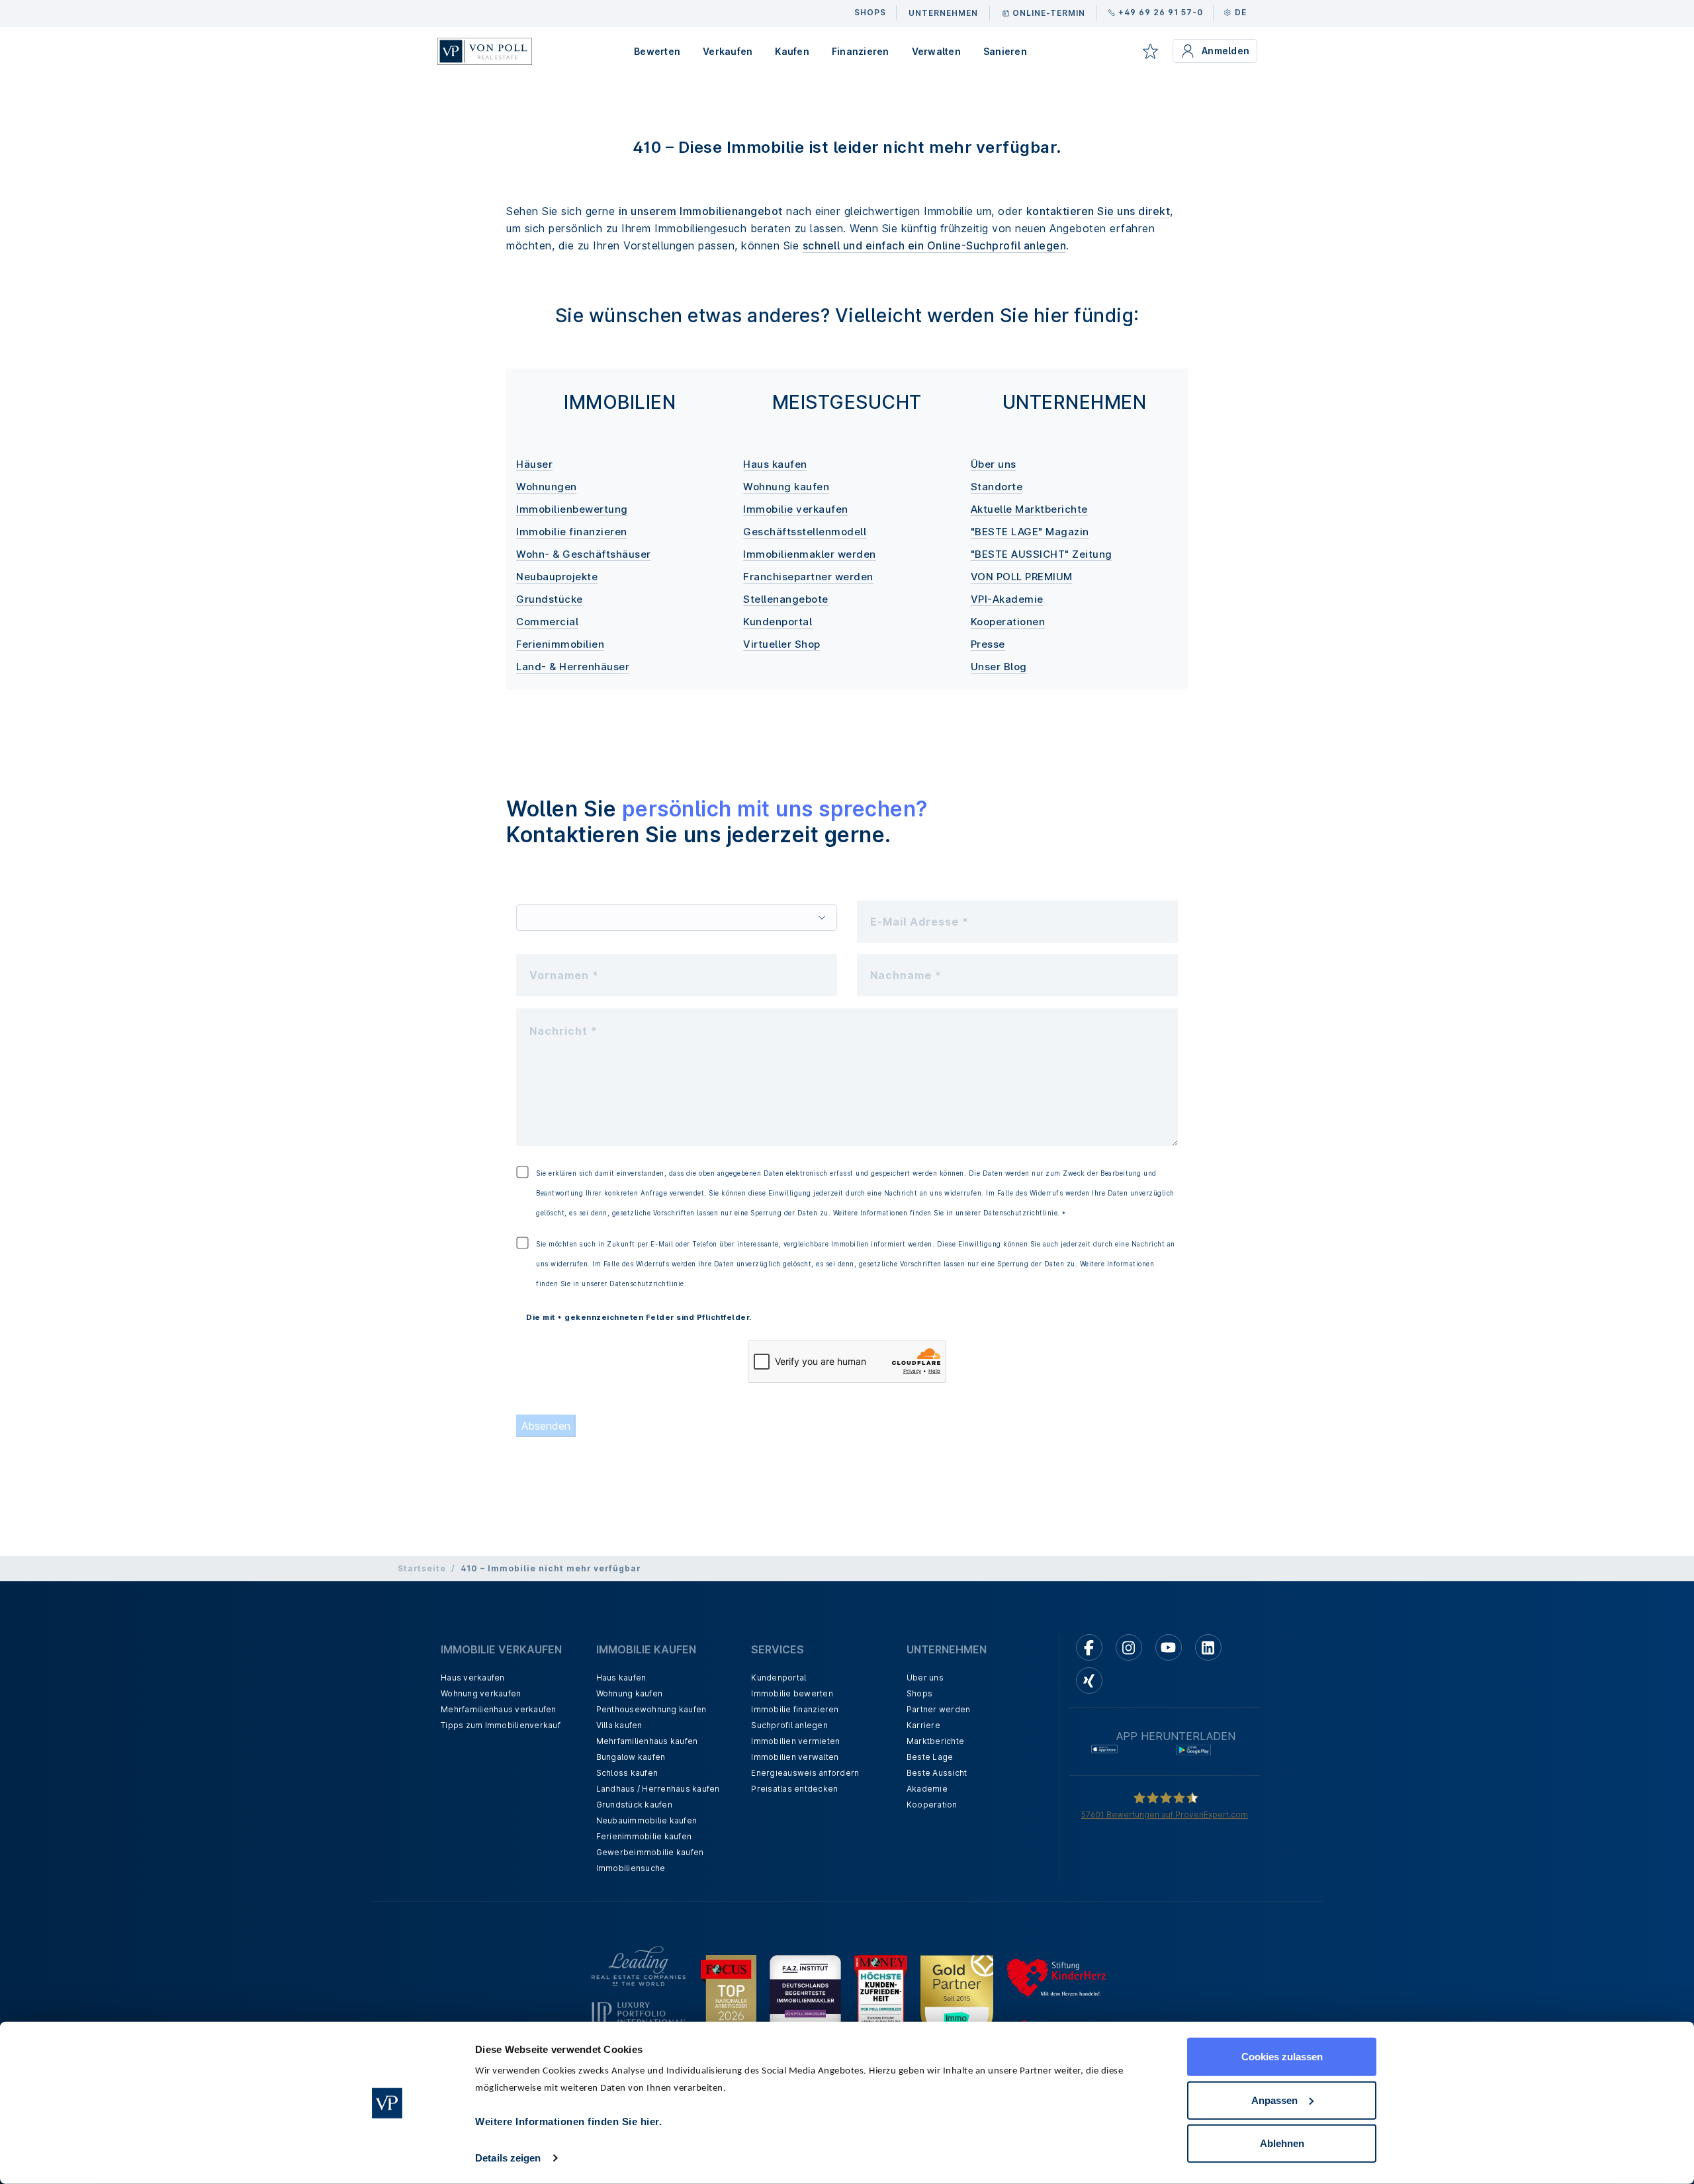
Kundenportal (778, 622)
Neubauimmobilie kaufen (647, 1820)
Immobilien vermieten (795, 1741)
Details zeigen (508, 2158)
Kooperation (932, 1805)
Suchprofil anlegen (789, 1725)
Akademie (927, 1789)
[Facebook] (1089, 1647)
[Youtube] (1169, 1647)
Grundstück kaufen (634, 1805)
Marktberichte (935, 1741)
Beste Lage (930, 1757)
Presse (988, 644)
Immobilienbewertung (572, 509)
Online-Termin (1049, 13)
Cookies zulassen (1282, 2057)
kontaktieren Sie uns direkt (1098, 211)
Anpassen (1274, 2100)
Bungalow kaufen (631, 1757)
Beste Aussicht (937, 1773)
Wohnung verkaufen (481, 1693)
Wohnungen (547, 487)
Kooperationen (1008, 622)
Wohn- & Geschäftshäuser (584, 554)
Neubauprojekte (557, 577)
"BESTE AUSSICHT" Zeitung (1042, 554)
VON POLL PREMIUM (1022, 577)
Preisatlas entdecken (794, 1789)
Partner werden (939, 1709)
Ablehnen (1282, 2143)
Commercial (547, 622)
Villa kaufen (619, 1725)
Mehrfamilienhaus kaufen (647, 1741)
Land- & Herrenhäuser (573, 667)
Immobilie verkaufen (796, 509)
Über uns (994, 464)
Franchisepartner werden (808, 577)
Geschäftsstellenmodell (805, 532)
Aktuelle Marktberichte (1029, 509)
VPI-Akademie (1007, 599)
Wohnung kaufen (786, 487)
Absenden (546, 1426)
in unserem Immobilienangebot (701, 211)
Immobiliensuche (631, 1868)
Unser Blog (999, 667)
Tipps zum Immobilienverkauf (501, 1725)
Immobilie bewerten (792, 1693)
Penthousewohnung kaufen (651, 1709)
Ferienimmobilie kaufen (644, 1836)
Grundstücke (550, 599)
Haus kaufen (775, 464)
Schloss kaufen (627, 1773)
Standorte (997, 487)
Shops (919, 1693)
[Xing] (1089, 1681)
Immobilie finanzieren (572, 532)
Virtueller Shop (782, 644)
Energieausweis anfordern (805, 1773)
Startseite (422, 1568)
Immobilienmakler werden (810, 554)
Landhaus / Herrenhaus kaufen (658, 1789)
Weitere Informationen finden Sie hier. (568, 2121)
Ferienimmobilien (560, 644)
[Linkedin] (1208, 1647)
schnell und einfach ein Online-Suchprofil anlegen (935, 245)
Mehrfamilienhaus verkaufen (499, 1709)
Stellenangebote (786, 599)
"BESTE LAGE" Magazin (1030, 532)
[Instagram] (1129, 1647)
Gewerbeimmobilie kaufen (650, 1852)
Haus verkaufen (473, 1678)
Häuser (534, 464)
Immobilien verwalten (795, 1757)
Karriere (923, 1725)
